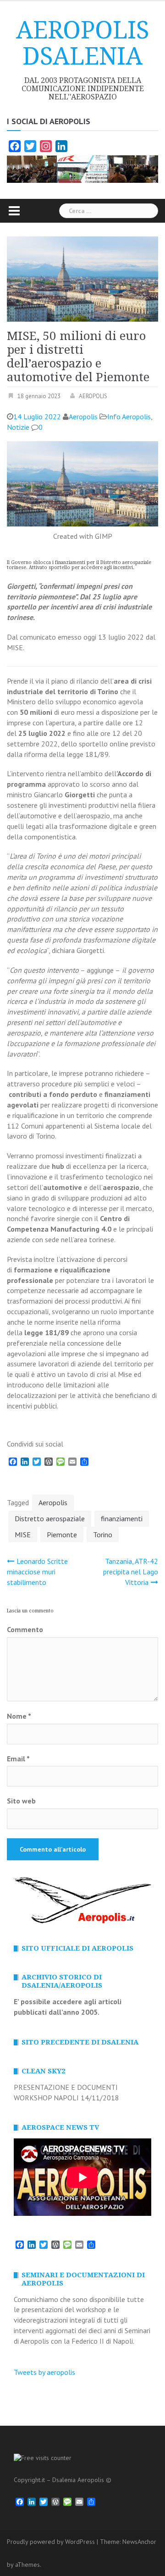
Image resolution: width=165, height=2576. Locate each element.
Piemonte (62, 1535)
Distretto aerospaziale (50, 1518)
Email (18, 1759)
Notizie (18, 427)
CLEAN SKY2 (43, 2071)
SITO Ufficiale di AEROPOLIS (77, 1948)
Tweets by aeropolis (44, 2372)
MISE (23, 1535)
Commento (25, 1629)
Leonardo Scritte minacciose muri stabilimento (37, 1572)
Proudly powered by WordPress (51, 2542)
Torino (103, 1535)
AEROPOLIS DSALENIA (83, 43)
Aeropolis (83, 417)
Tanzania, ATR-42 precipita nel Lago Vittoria (131, 1572)
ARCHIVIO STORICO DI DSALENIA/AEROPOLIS (62, 1981)
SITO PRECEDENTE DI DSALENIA (80, 2042)
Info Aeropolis (129, 417)
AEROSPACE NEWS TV (60, 2127)
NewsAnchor (139, 2542)
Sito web (21, 1801)
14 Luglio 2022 (37, 417)
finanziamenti (122, 1518)
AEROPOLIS (93, 396)
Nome (19, 1716)
